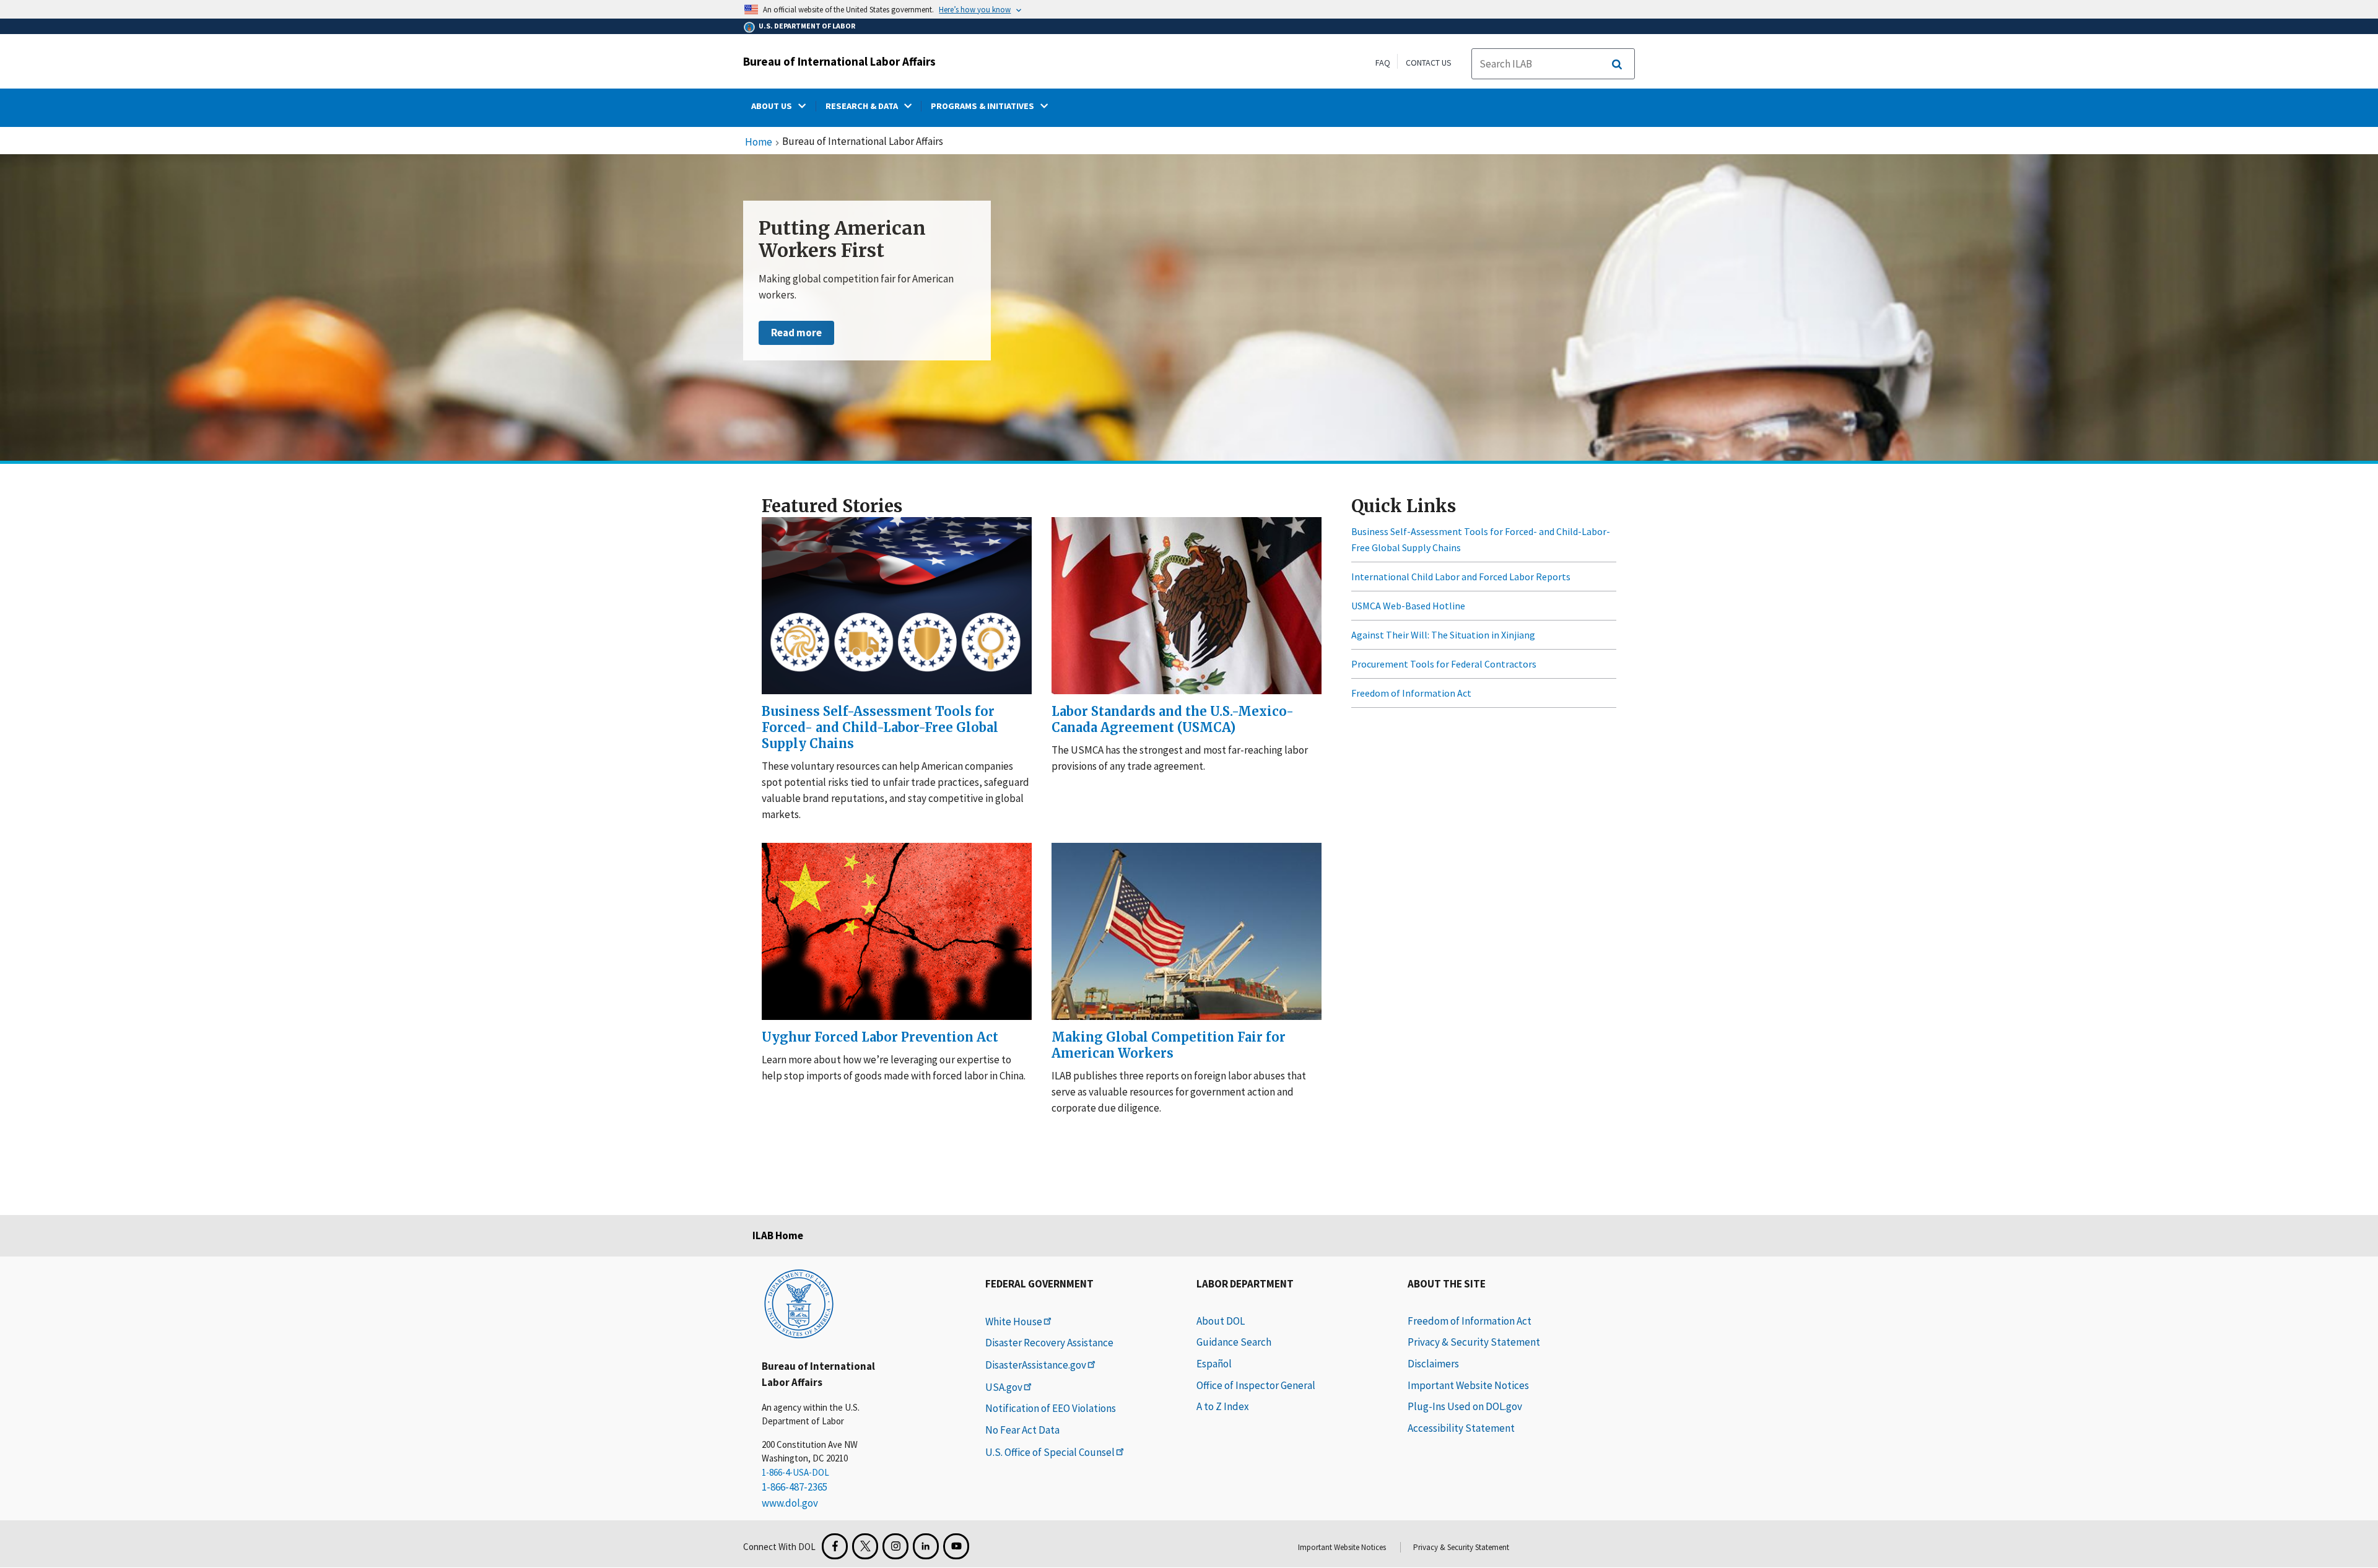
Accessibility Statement (1461, 1428)
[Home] (799, 1303)
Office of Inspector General (1256, 1385)
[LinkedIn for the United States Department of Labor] (926, 1546)
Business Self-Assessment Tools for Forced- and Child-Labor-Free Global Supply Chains (1481, 539)
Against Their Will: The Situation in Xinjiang (1443, 635)
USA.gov (1004, 1387)
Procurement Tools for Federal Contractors (1444, 664)
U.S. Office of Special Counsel (1050, 1452)
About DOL (1221, 1321)
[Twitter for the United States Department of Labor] (865, 1546)
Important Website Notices (1468, 1385)
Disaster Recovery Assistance (1049, 1343)
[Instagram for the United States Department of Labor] (895, 1546)
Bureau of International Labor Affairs (839, 61)
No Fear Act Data (1022, 1430)
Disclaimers (1433, 1364)
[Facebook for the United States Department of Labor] (835, 1546)
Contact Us (1429, 63)
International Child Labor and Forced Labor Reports (1461, 577)
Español (1214, 1364)
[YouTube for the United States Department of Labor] (956, 1546)
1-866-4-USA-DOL (795, 1472)
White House (1014, 1322)
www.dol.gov (790, 1503)
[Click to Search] (1617, 64)
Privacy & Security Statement (1474, 1342)
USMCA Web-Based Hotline (1408, 606)
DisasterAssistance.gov (1036, 1365)
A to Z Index (1223, 1406)
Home (759, 142)
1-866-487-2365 (795, 1487)
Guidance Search (1234, 1342)
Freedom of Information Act (1411, 693)
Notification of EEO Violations (1051, 1408)
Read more (796, 333)
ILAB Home (778, 1235)
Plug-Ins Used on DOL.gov (1465, 1406)
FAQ (1383, 63)
